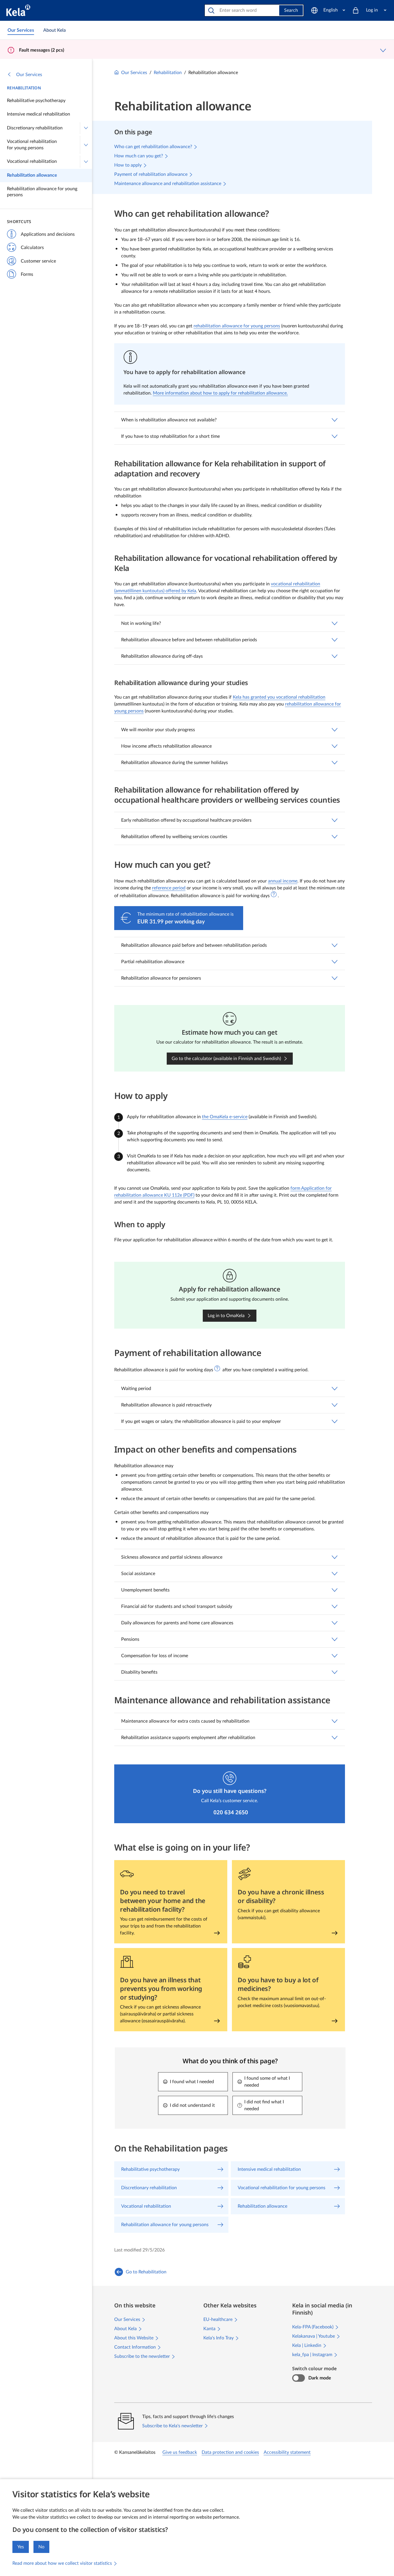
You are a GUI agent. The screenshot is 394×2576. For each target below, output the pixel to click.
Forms (27, 274)
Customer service (38, 261)
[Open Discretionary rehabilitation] (86, 128)
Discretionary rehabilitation (35, 128)
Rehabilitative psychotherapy (36, 101)
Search (291, 10)
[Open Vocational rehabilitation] (86, 162)
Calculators (32, 248)
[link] (21, 30)
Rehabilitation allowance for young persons (42, 192)
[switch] (298, 2378)
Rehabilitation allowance (32, 175)
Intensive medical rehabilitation (39, 114)
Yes (21, 2547)
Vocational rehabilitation (32, 161)
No (41, 2547)
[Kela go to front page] (18, 10)
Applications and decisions (48, 234)
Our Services (29, 75)
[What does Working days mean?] (274, 894)
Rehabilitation (24, 88)
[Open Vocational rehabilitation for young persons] (86, 145)
